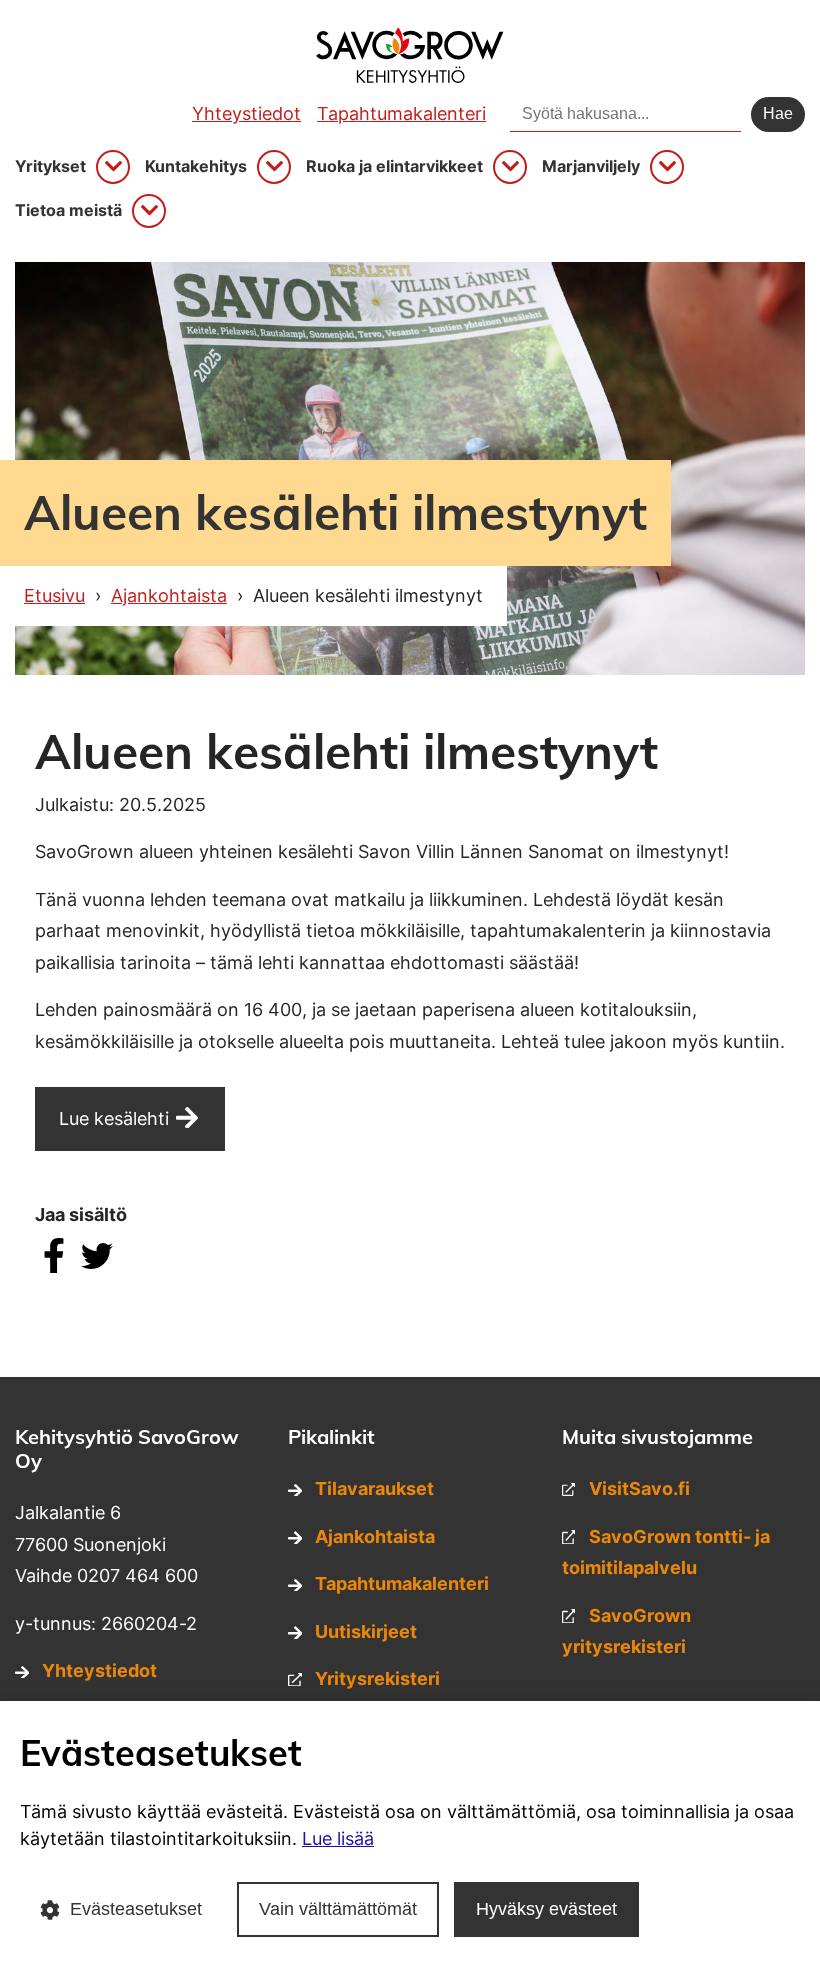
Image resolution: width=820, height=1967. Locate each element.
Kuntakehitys (196, 166)
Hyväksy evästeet (546, 1909)
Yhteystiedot (246, 113)
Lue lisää (338, 1838)
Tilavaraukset (374, 1488)
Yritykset (50, 166)
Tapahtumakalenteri (401, 113)
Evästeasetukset (136, 1909)
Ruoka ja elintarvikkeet (394, 166)
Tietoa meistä (68, 210)
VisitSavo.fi (639, 1488)
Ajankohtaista (375, 1536)
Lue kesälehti (114, 1118)
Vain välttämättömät (338, 1909)
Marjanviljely (591, 166)
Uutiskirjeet (366, 1631)
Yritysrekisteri (377, 1678)
